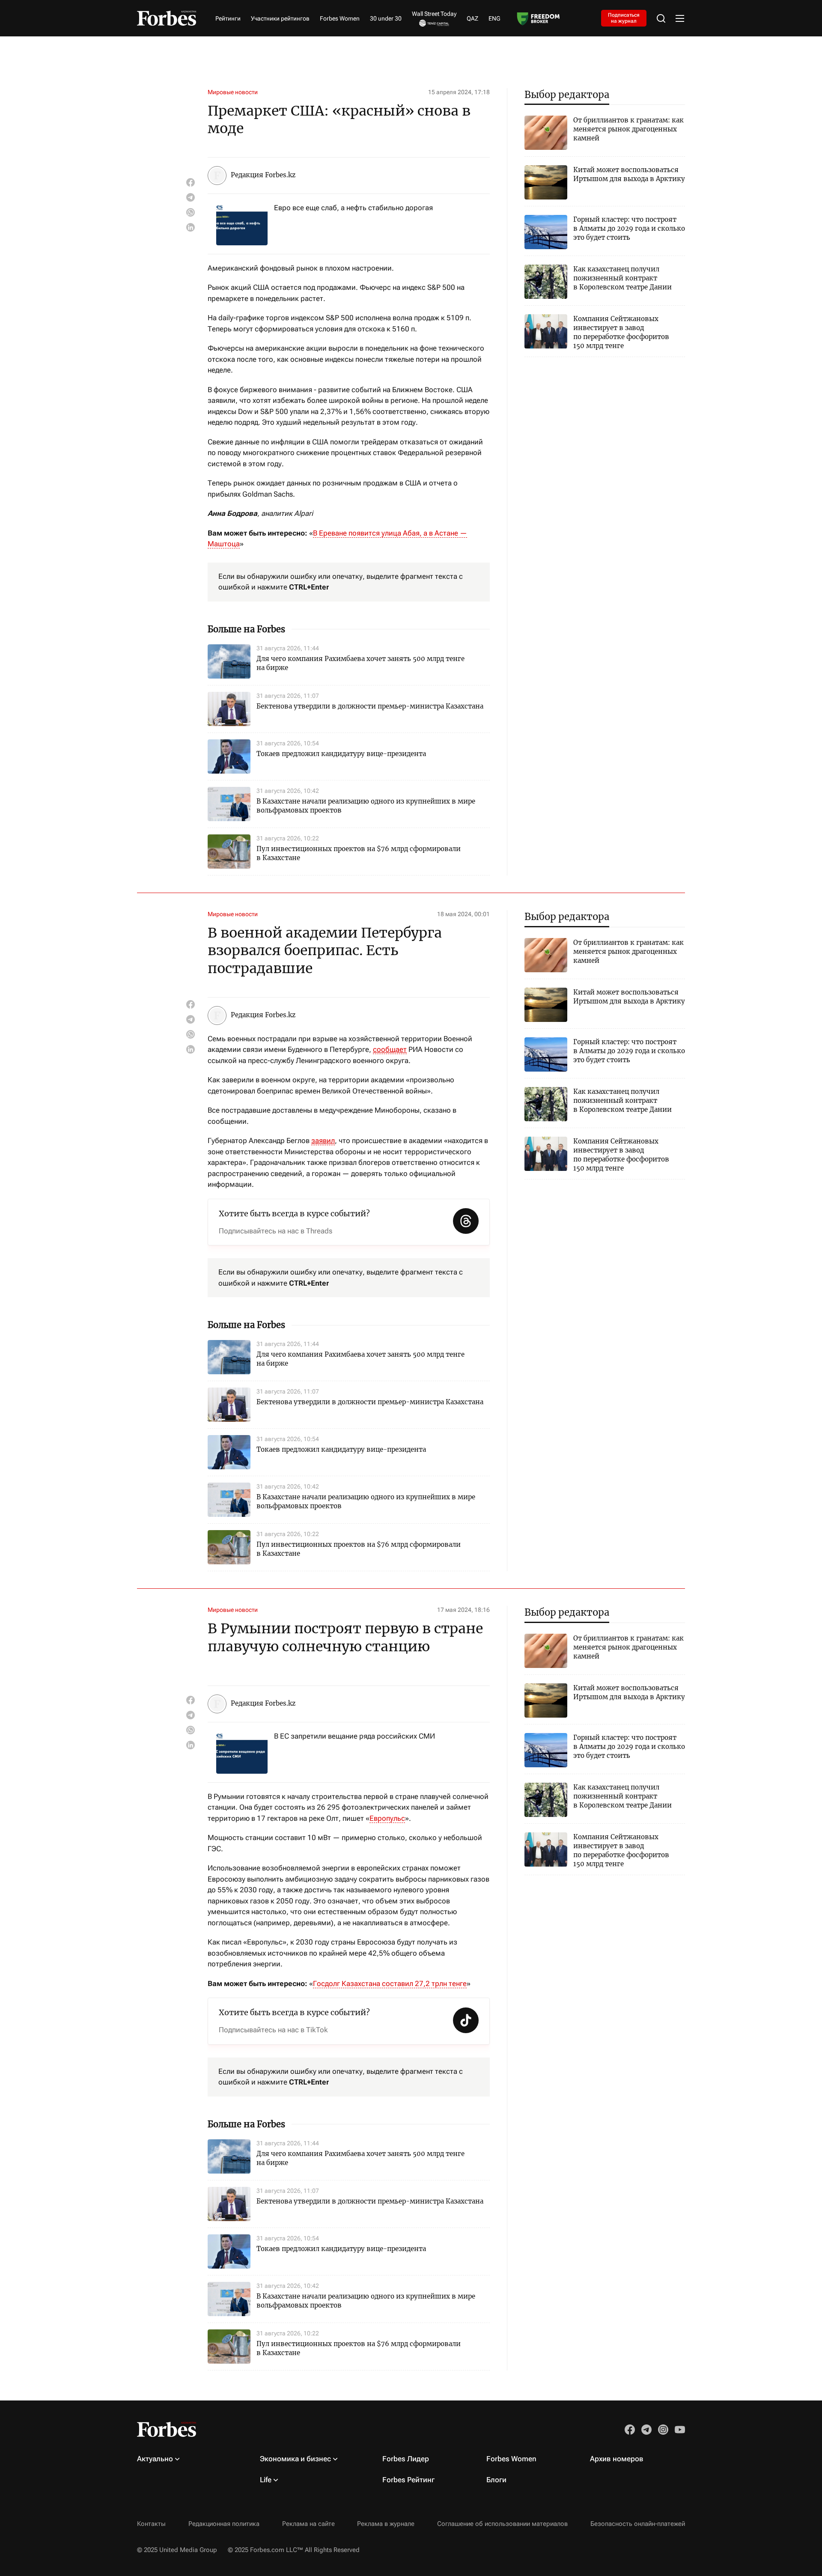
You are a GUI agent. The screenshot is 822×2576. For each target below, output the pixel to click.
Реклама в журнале (386, 2524)
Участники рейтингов (280, 18)
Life (266, 2480)
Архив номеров (617, 2459)
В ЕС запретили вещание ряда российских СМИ (354, 1736)
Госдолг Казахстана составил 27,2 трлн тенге (390, 1983)
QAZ (472, 18)
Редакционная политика (224, 2524)
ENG (494, 18)
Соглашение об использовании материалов (502, 2524)
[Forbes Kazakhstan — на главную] (167, 18)
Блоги (496, 2480)
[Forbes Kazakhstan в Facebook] (630, 2430)
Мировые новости (233, 92)
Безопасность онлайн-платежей (638, 2524)
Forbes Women (340, 18)
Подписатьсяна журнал (624, 18)
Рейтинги (228, 18)
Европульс (387, 1818)
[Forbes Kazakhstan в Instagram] (663, 2430)
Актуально (155, 2459)
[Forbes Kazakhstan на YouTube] (680, 2430)
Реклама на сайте (308, 2524)
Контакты (151, 2524)
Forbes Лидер (406, 2459)
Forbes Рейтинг (408, 2480)
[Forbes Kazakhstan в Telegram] (646, 2430)
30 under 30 (386, 18)
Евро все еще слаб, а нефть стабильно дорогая (353, 208)
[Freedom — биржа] (538, 18)
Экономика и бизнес (295, 2459)
